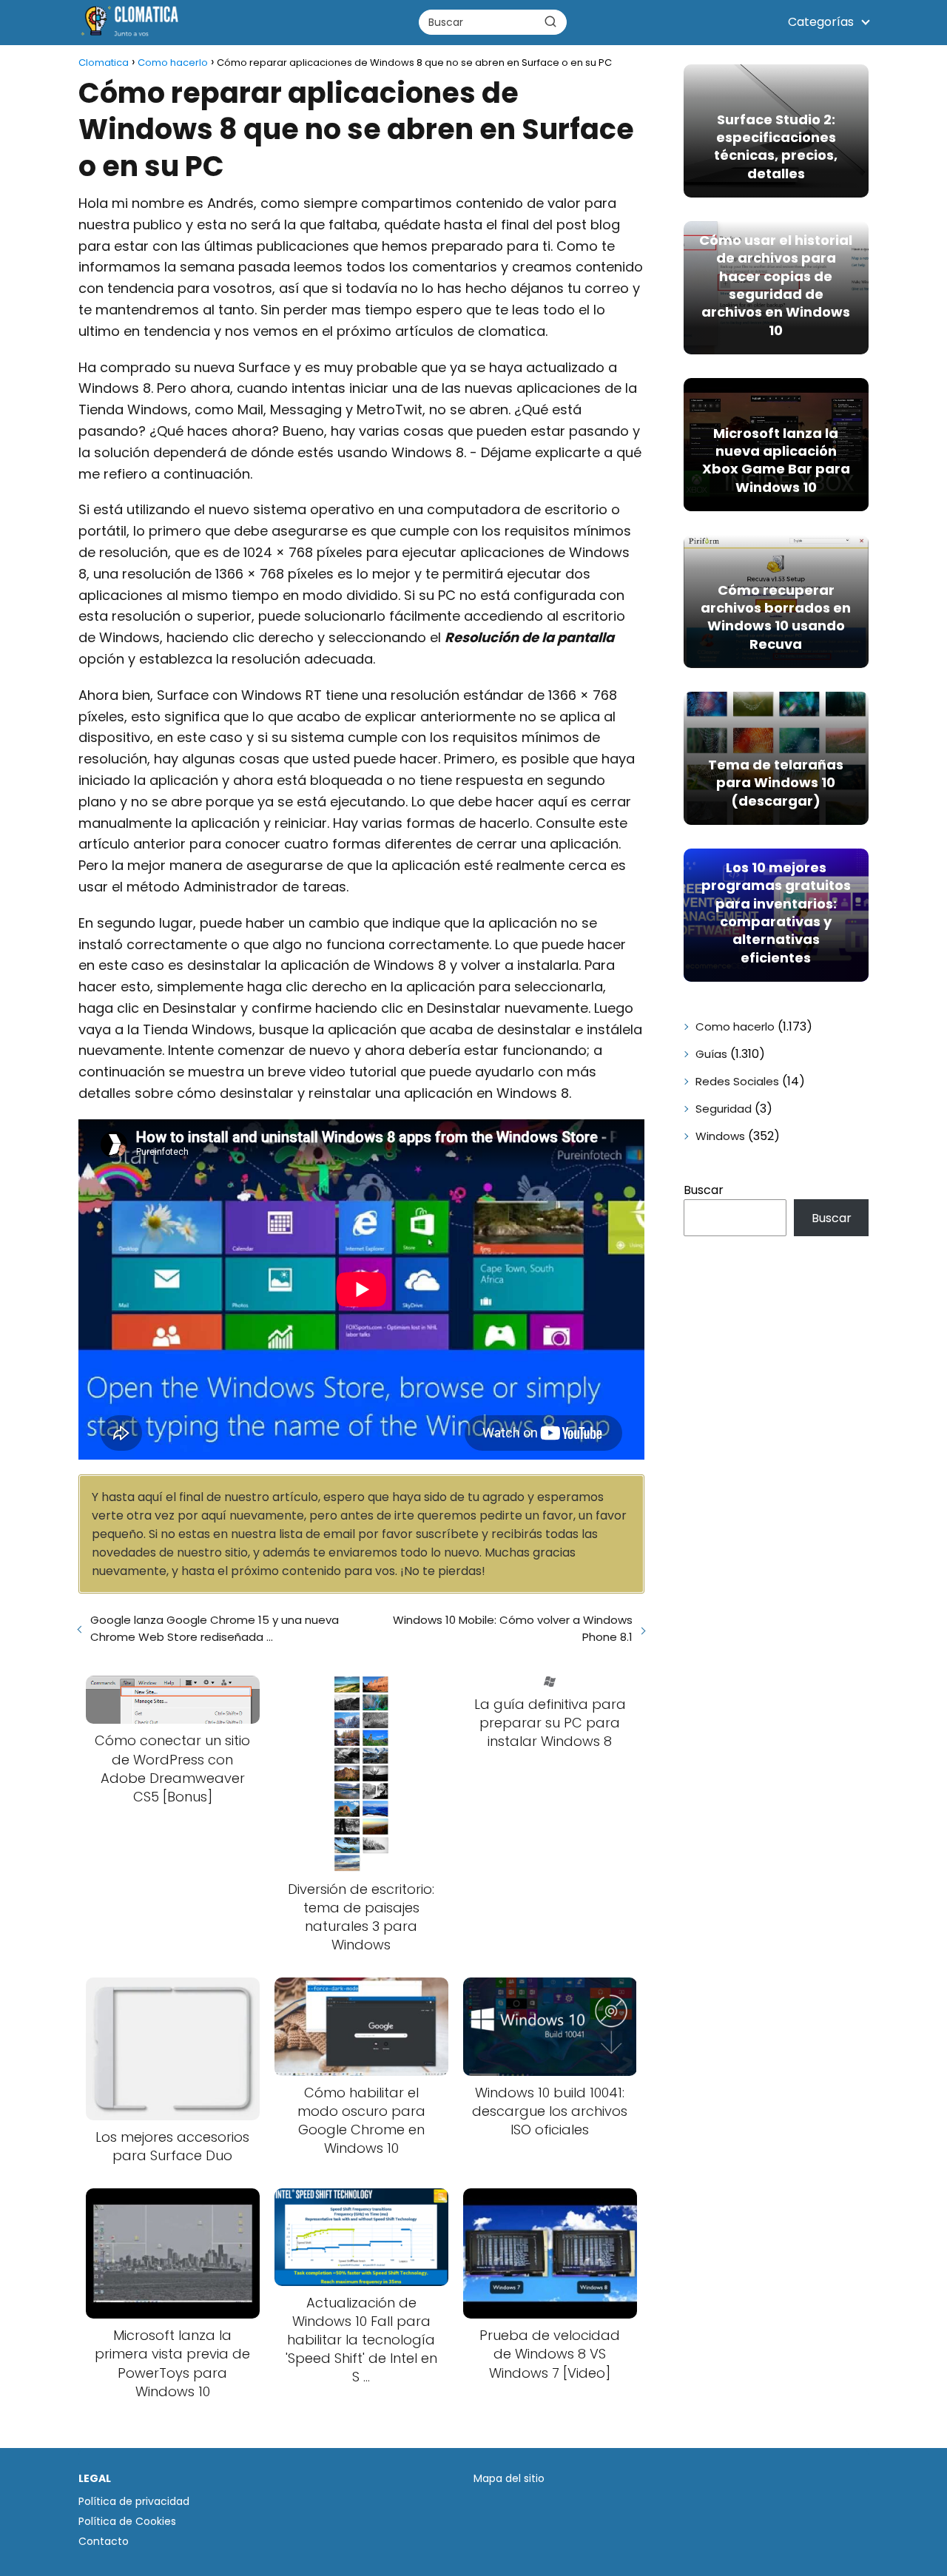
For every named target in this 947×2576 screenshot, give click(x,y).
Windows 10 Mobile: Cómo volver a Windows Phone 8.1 (512, 1628)
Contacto (104, 2541)
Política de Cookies (127, 2521)
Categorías (821, 22)
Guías (711, 1054)
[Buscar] (550, 21)
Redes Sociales (737, 1081)
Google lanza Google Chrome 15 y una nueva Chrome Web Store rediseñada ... (215, 1628)
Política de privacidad (134, 2501)
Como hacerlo (735, 1026)
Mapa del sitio (509, 2478)
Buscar (704, 1190)
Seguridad (724, 1109)
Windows (720, 1136)
